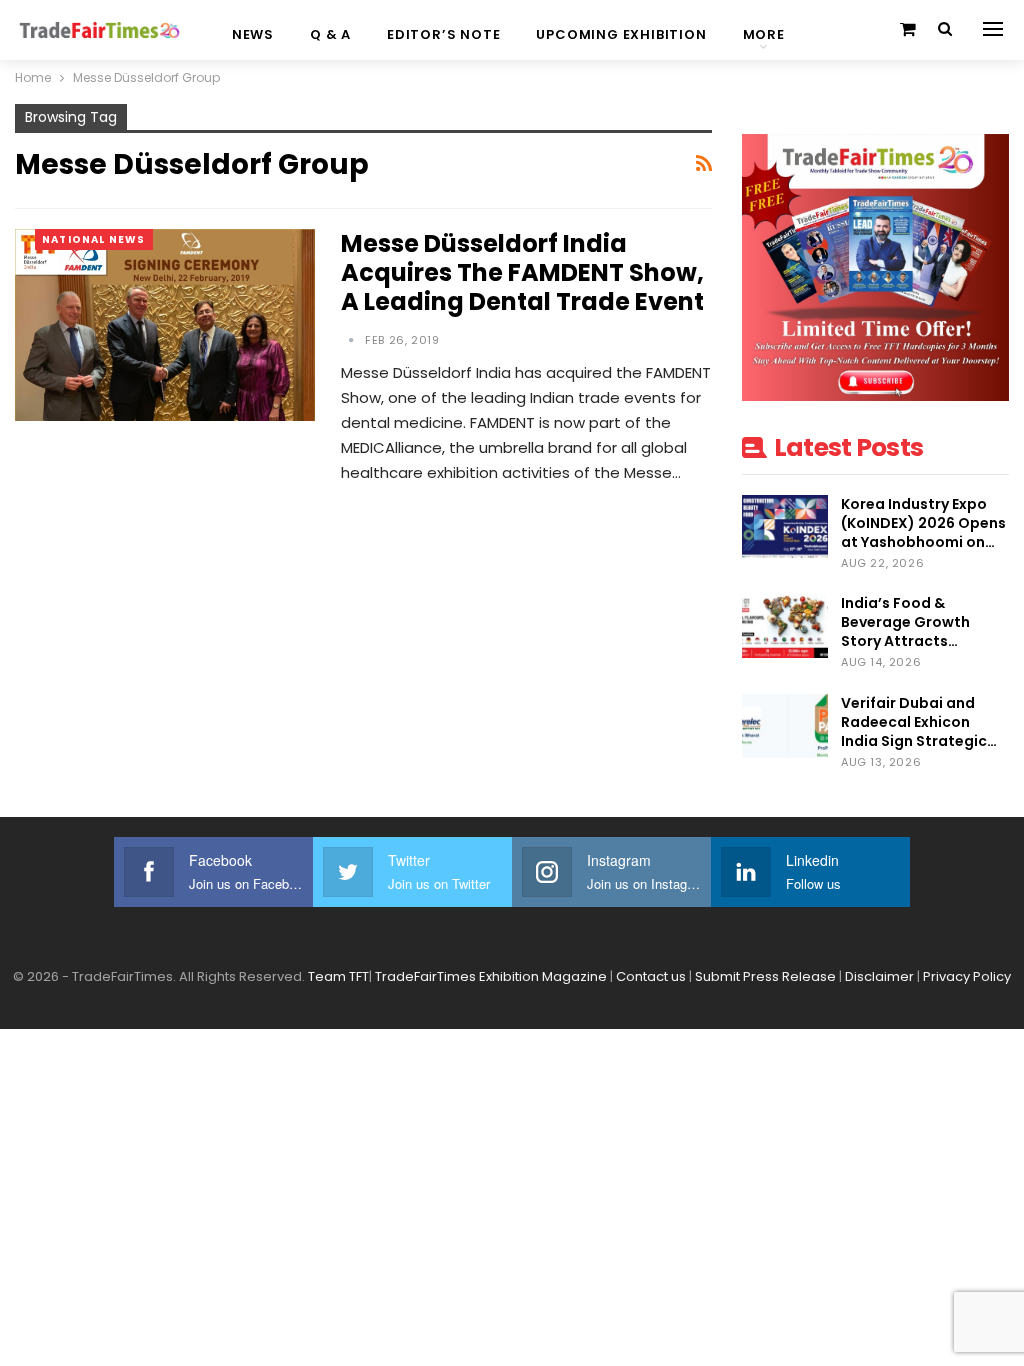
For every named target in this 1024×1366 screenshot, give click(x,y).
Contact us (651, 976)
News (253, 34)
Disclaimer (879, 976)
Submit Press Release (765, 976)
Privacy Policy (967, 976)
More (764, 34)
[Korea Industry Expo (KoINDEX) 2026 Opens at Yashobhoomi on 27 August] (785, 527)
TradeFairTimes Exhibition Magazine (491, 976)
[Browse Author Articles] (353, 340)
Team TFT (338, 976)
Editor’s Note (443, 34)
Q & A (330, 34)
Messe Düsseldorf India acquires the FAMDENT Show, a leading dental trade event (522, 272)
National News (94, 239)
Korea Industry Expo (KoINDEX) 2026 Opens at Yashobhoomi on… (923, 523)
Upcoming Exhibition (621, 34)
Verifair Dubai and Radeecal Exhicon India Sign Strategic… (919, 722)
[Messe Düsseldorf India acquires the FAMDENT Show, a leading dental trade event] (165, 325)
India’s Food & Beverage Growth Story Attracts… (905, 622)
